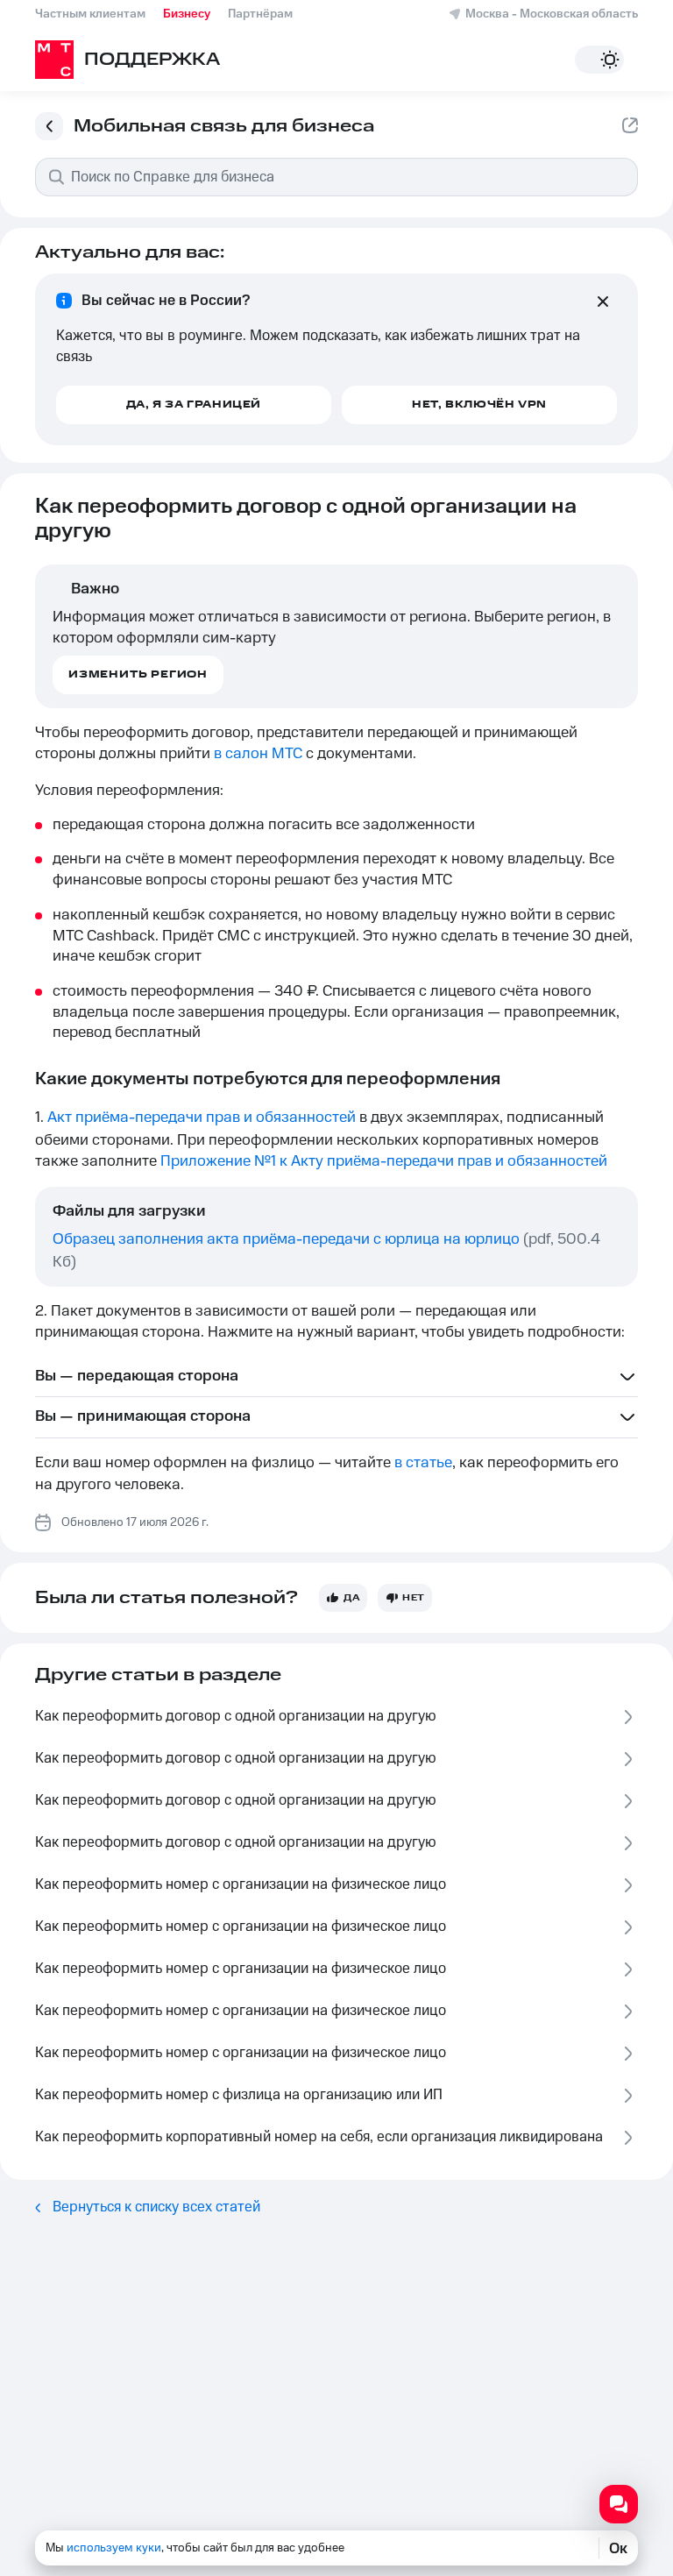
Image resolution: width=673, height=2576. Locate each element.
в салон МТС (258, 754)
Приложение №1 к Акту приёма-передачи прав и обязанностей (384, 1161)
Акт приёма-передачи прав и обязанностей (202, 1118)
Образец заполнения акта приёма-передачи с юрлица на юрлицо (286, 1239)
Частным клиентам (90, 14)
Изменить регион (138, 674)
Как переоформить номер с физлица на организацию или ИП (239, 2095)
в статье (423, 1463)
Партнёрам (260, 14)
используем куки (114, 2548)
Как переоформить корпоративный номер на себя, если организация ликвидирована (319, 2137)
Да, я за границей (194, 404)
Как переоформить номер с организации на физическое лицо (241, 1884)
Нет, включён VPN (479, 404)
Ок (618, 2548)
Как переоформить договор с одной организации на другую (236, 1716)
